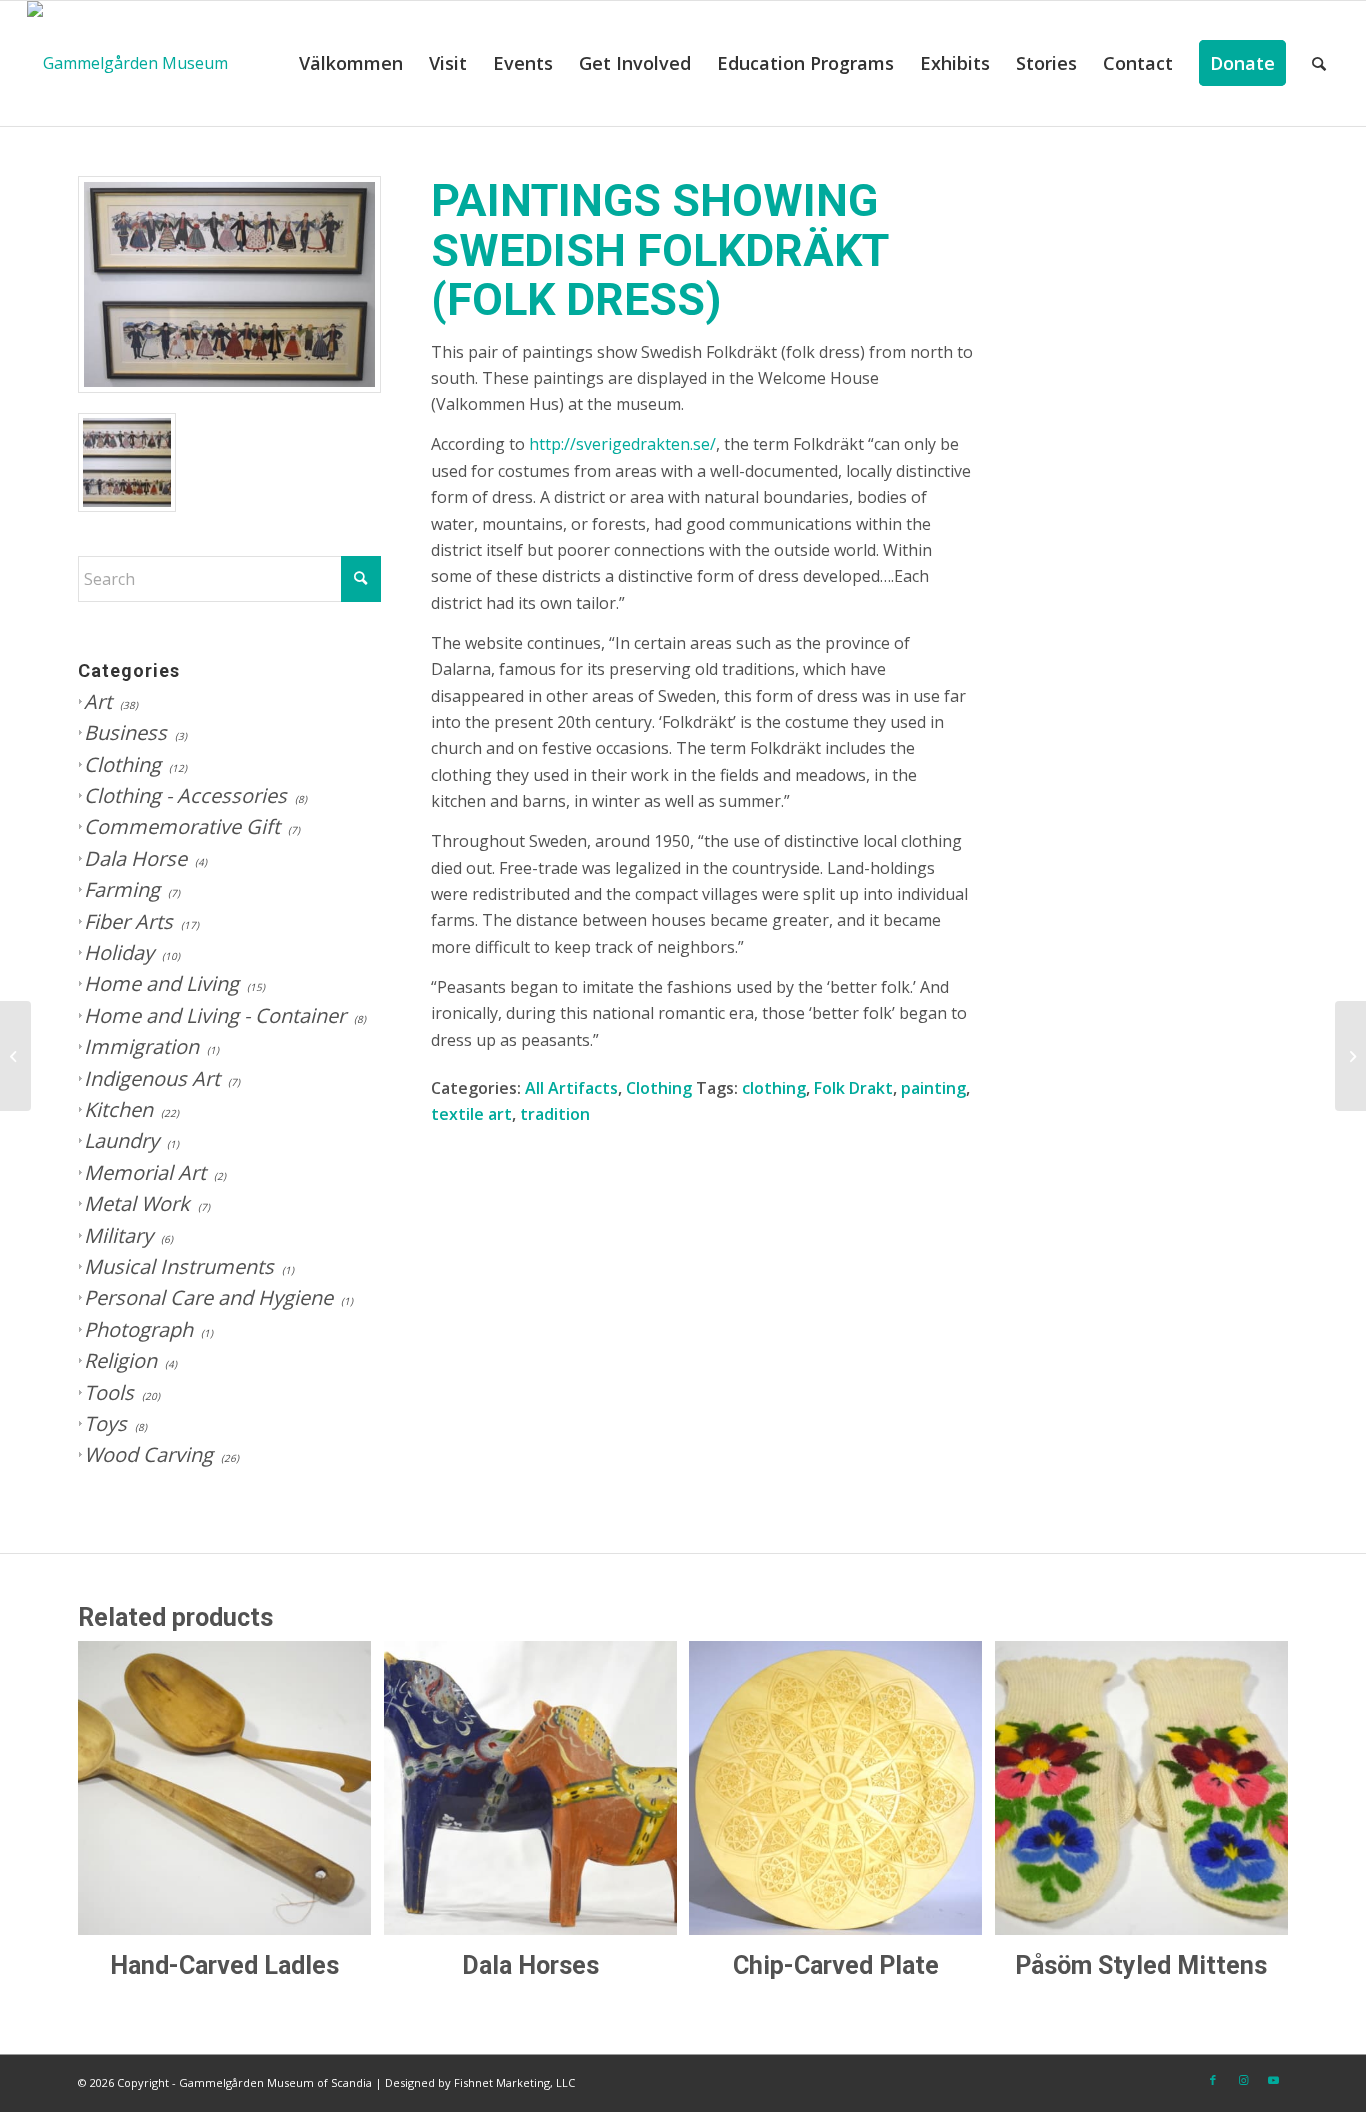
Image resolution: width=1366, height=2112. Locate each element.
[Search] (1319, 63)
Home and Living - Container (215, 1015)
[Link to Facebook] (1213, 2080)
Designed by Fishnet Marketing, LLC (480, 2082)
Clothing (122, 764)
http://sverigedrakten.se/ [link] (622, 444)
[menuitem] (351, 63)
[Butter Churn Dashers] (1350, 1056)
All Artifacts (571, 1088)
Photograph (138, 1329)
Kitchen (118, 1109)
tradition (555, 1114)
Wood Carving (148, 1454)
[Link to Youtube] (1273, 2080)
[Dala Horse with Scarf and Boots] (15, 1056)
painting (933, 1088)
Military (118, 1235)
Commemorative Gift (182, 826)
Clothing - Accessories (185, 795)
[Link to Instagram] (1243, 2080)
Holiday (119, 952)
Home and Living (161, 983)
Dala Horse (135, 858)
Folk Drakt (853, 1088)
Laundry (121, 1140)
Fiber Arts (128, 921)
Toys (105, 1423)
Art (98, 701)
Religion (120, 1360)
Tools (109, 1392)
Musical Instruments (179, 1266)
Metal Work (137, 1203)
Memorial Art (145, 1172)
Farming (122, 889)
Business (125, 732)
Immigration (141, 1046)
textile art (471, 1114)
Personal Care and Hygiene (208, 1297)
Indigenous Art (152, 1078)
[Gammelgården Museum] (127, 63)
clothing (774, 1088)
